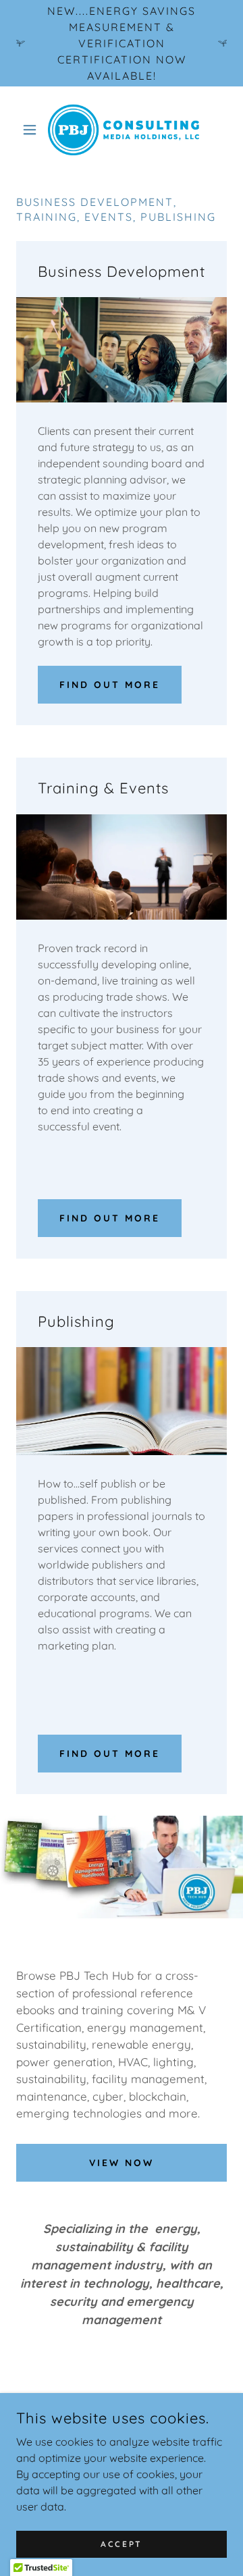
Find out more (110, 685)
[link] (122, 130)
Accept (121, 2544)
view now (122, 2163)
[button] (32, 130)
